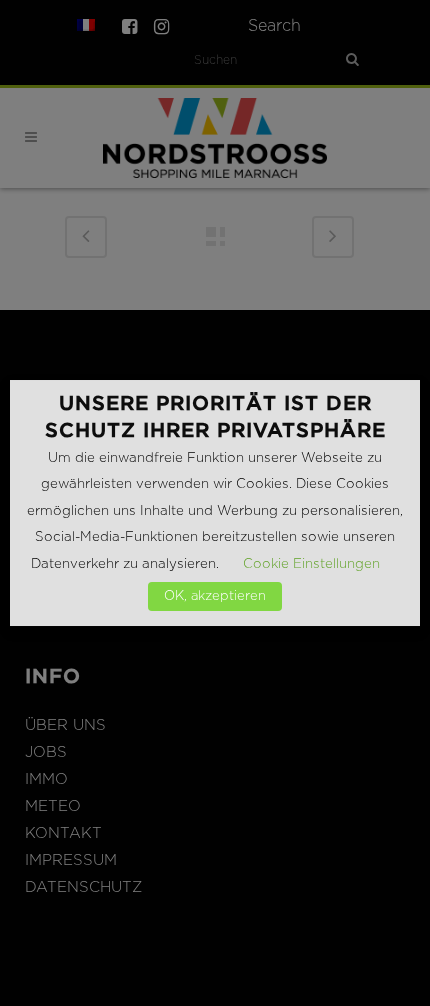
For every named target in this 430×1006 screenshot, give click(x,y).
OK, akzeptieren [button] (215, 596)
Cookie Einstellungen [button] (311, 564)
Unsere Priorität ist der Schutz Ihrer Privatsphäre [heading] (215, 416)
